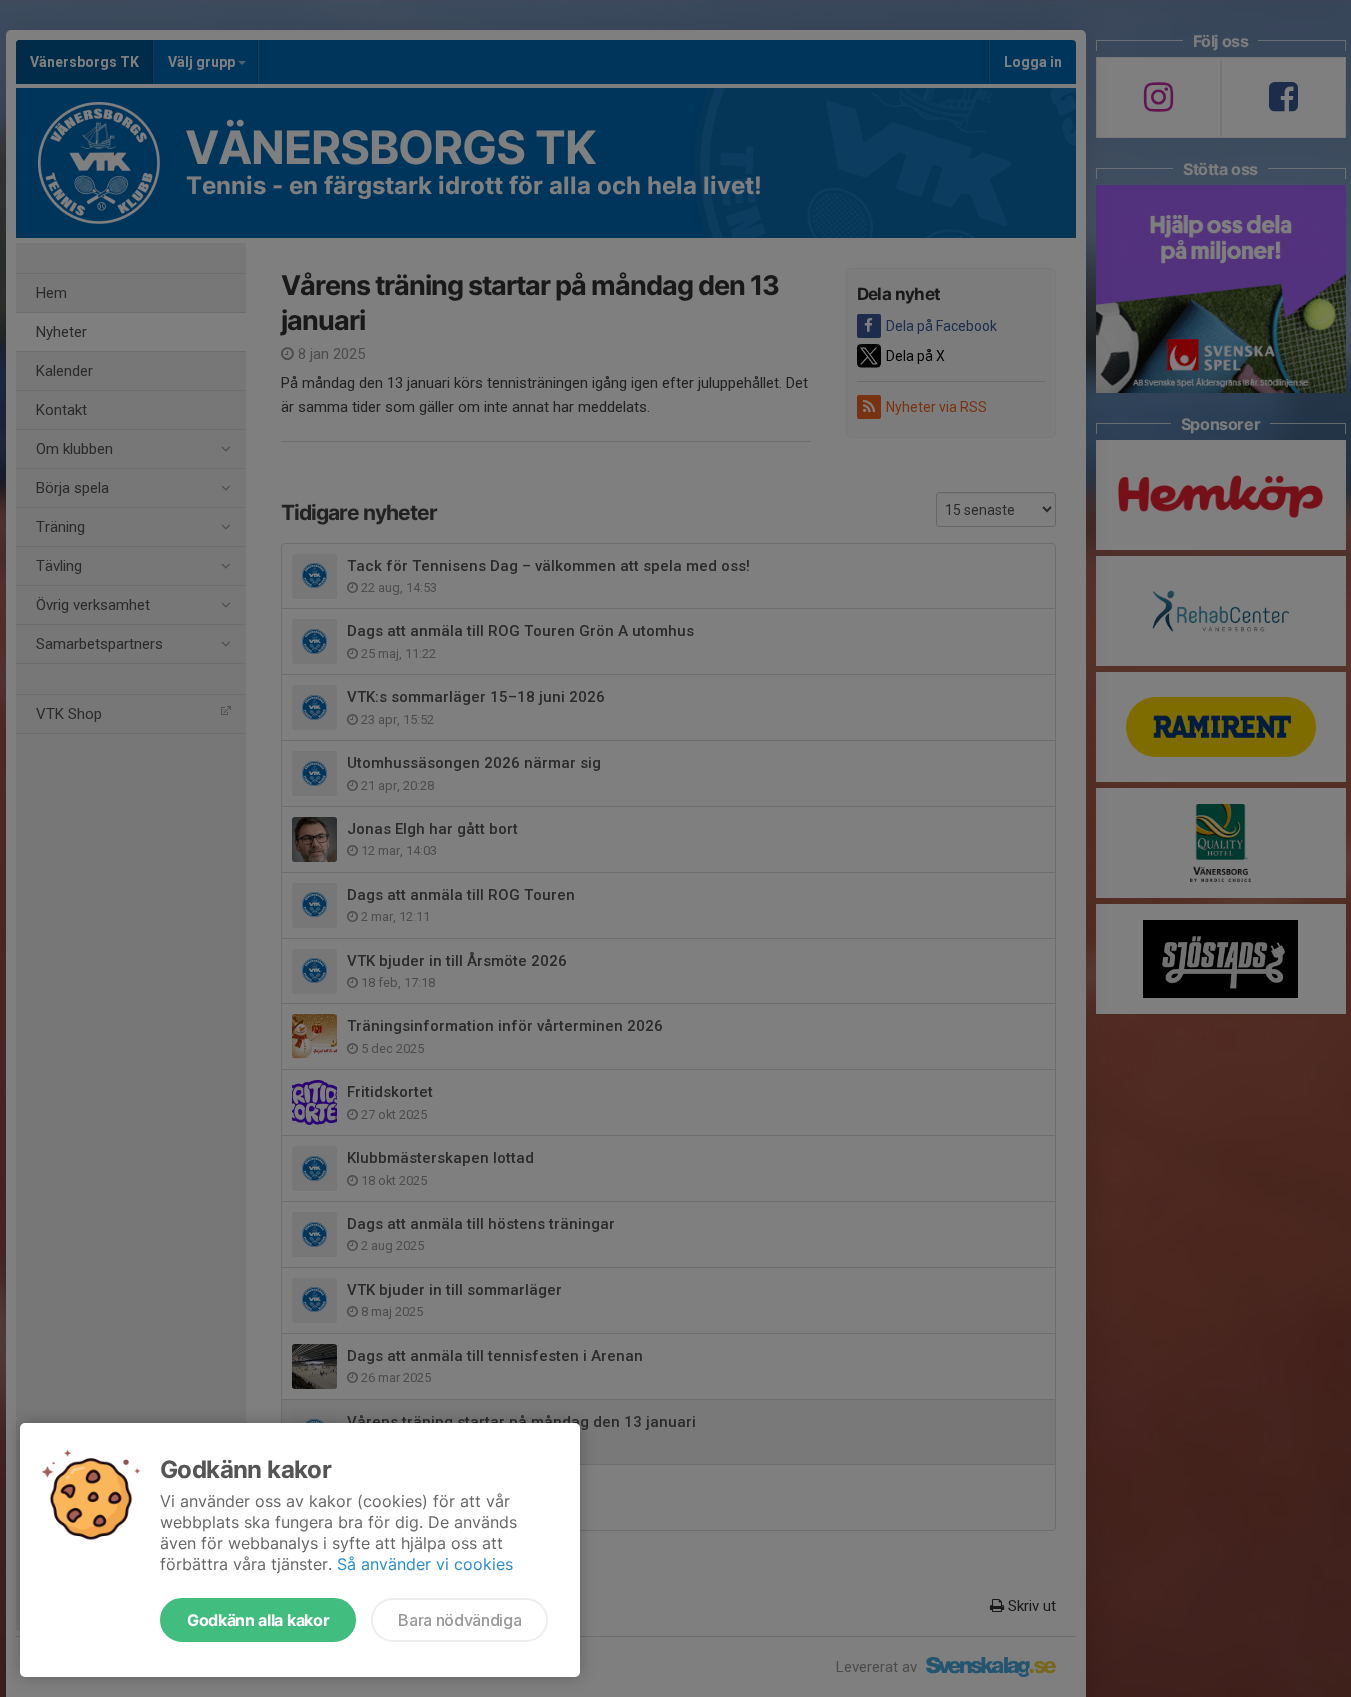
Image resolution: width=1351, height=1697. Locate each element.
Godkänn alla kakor (258, 1620)
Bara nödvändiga (459, 1620)
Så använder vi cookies (425, 1564)
